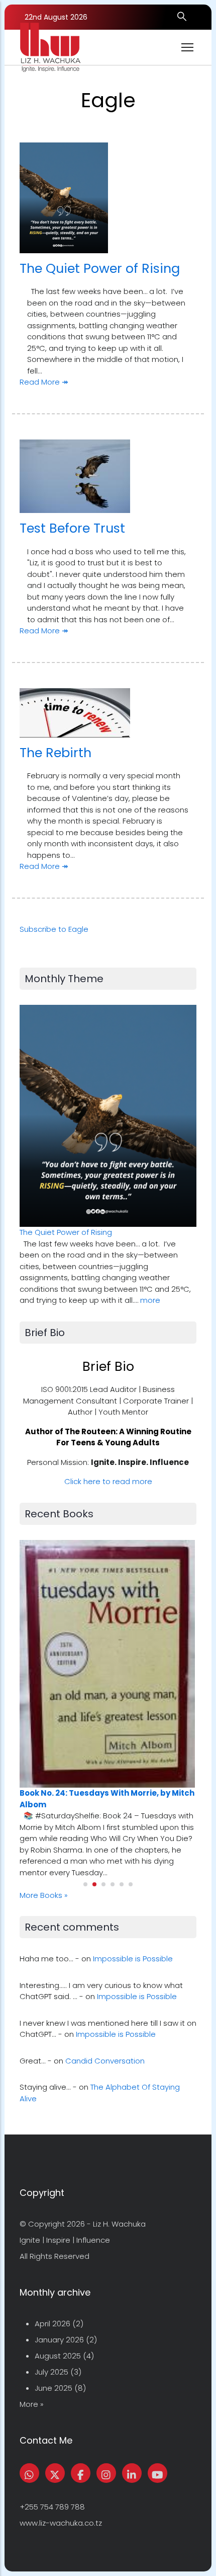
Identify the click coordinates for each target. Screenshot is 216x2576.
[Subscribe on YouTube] (157, 2473)
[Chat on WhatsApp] (29, 2473)
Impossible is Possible (133, 1959)
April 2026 (52, 2324)
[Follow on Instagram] (106, 2473)
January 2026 (59, 2340)
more (150, 1300)
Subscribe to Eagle (54, 929)
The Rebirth (56, 753)
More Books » (44, 1895)
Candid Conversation (105, 2061)
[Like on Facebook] (81, 2473)
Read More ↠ (44, 382)
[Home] (50, 47)
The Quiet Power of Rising (100, 268)
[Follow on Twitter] (55, 2473)
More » (32, 2404)
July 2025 (51, 2372)
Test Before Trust (72, 528)
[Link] (132, 2473)
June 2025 (53, 2388)
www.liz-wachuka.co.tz (61, 2523)
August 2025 (58, 2356)
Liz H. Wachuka (119, 2224)
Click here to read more (108, 1481)
